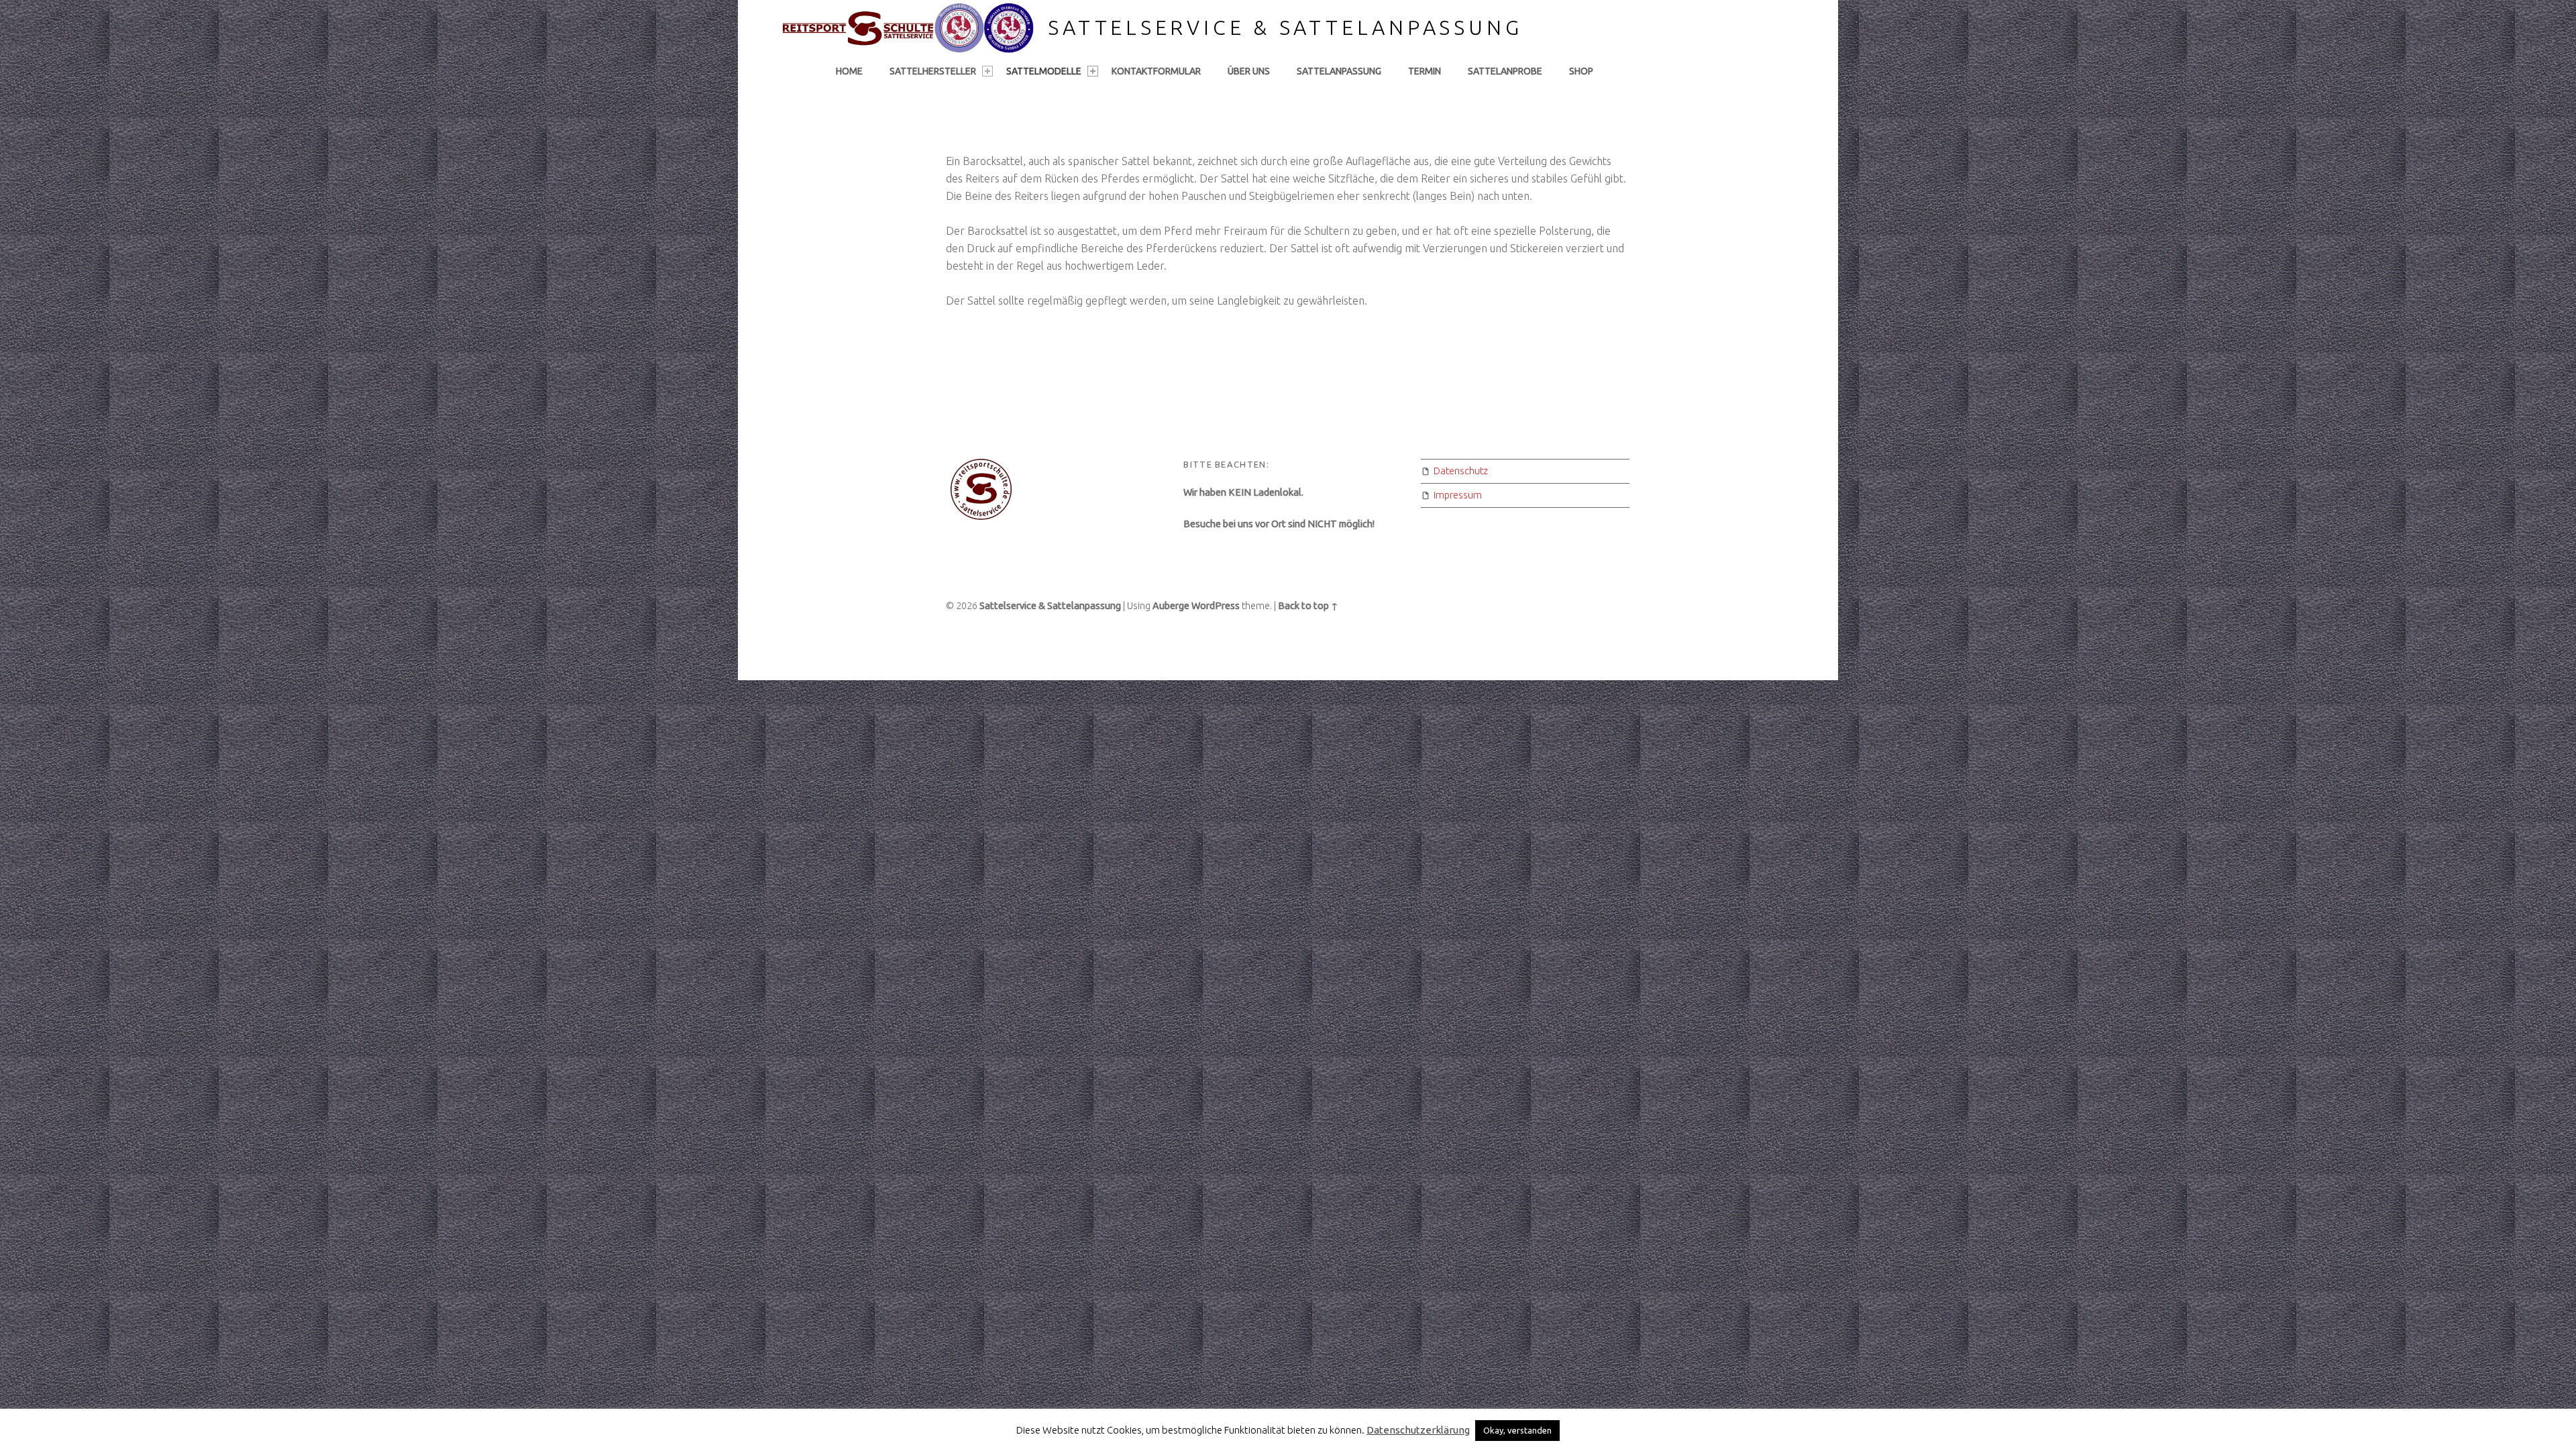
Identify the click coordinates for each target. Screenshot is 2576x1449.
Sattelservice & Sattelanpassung (1285, 28)
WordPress (1216, 606)
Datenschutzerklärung (1418, 1430)
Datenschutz (1461, 471)
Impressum (1458, 495)
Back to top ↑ (1308, 606)
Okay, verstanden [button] (1517, 1430)
